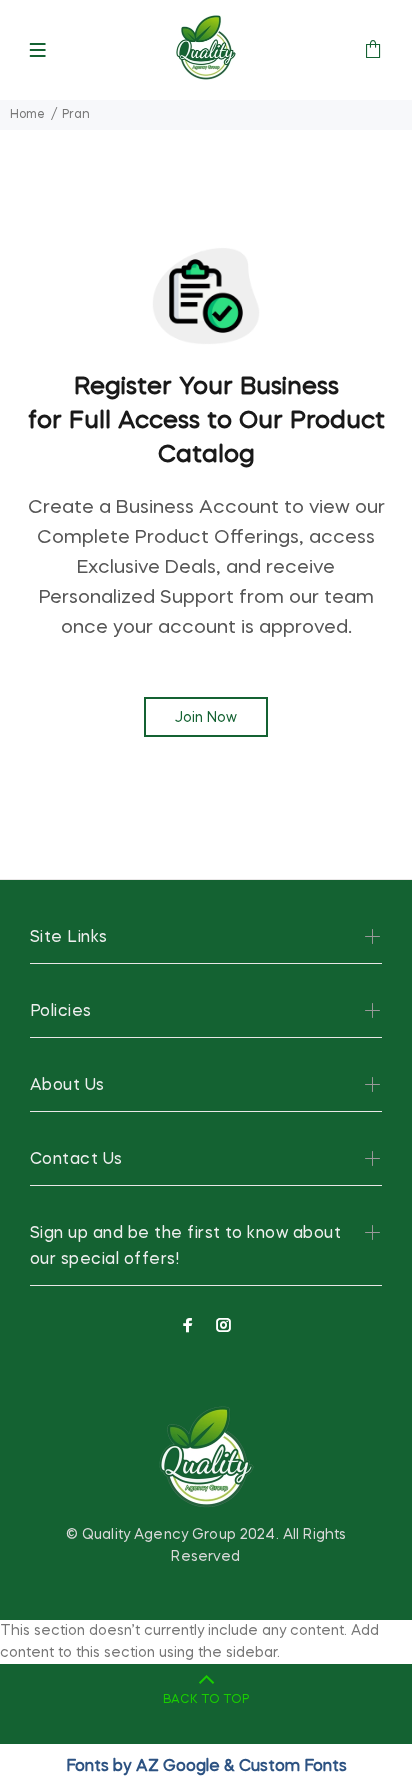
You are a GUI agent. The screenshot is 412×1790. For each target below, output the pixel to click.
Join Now (206, 718)
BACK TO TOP (206, 1700)
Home (27, 115)
